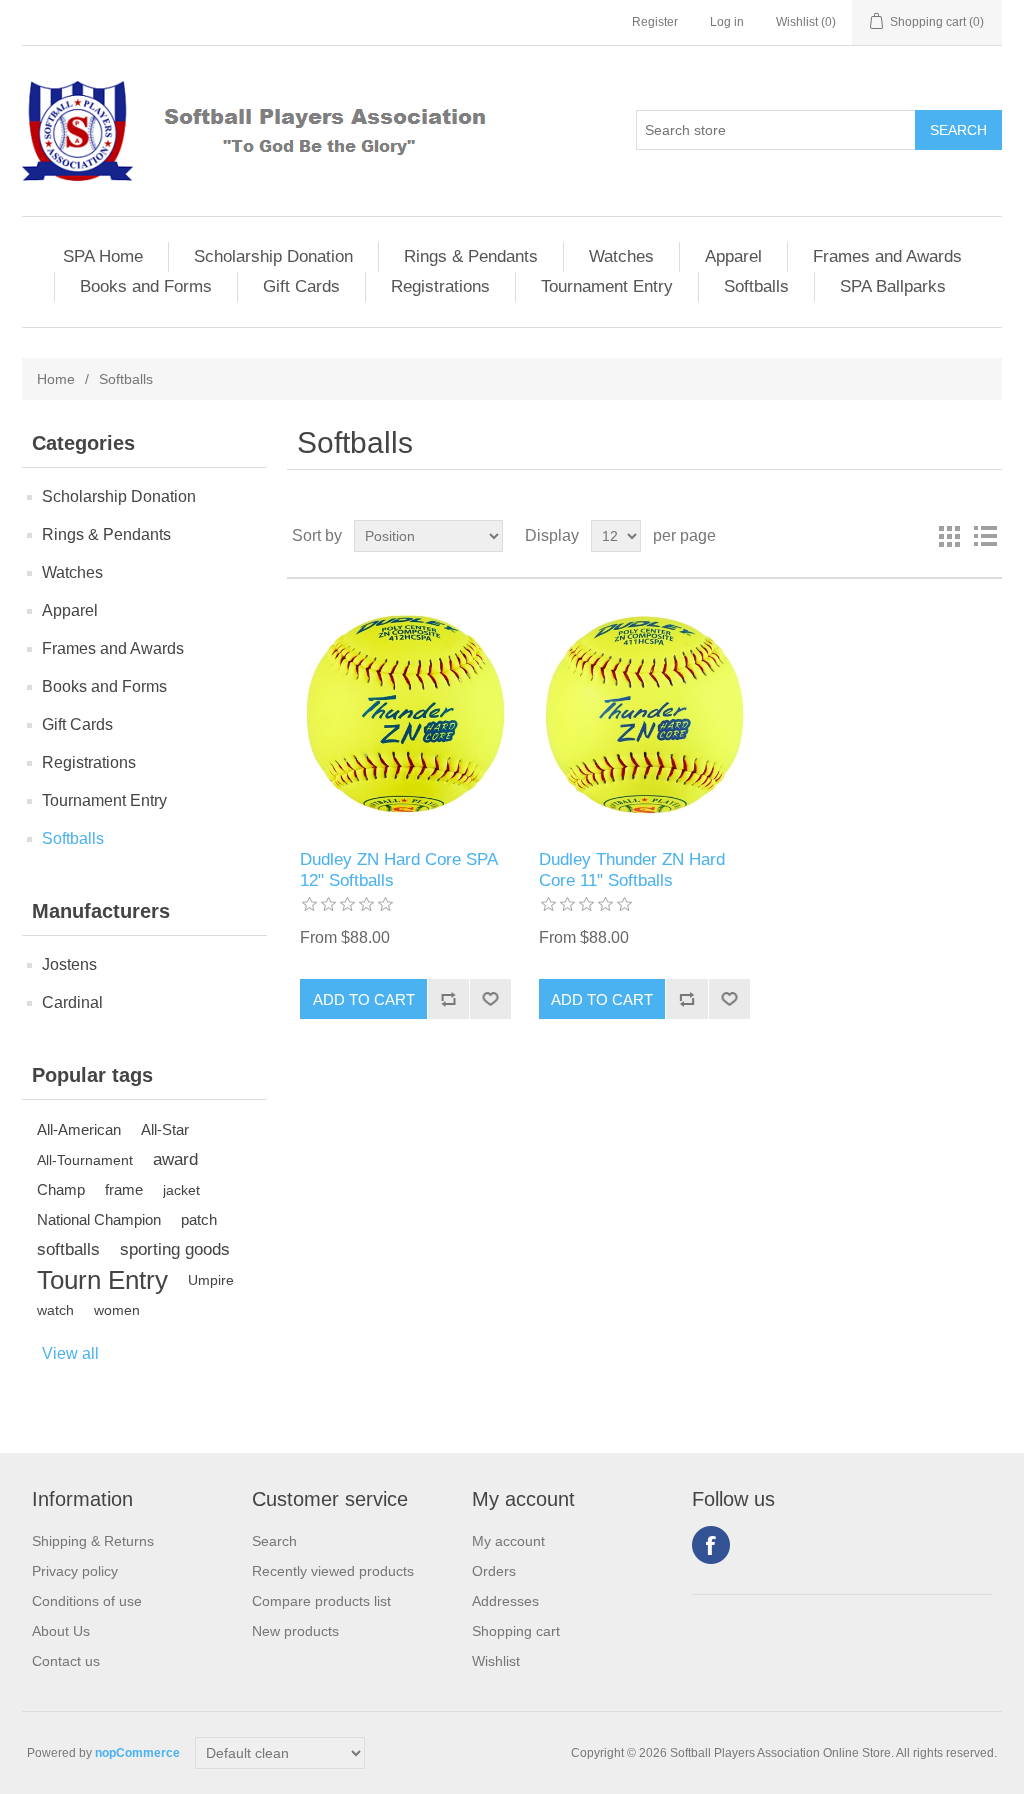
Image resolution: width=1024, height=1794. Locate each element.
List (985, 536)
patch (199, 1219)
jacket (181, 1190)
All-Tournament (85, 1160)
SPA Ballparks (893, 286)
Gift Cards (301, 286)
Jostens (69, 964)
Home (56, 379)
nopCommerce (137, 1753)
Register (655, 22)
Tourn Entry (102, 1280)
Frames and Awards (887, 256)
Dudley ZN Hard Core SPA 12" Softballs (398, 869)
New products (295, 1631)
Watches (621, 256)
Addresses (505, 1601)
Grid (949, 536)
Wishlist (496, 1661)
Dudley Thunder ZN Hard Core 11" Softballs (632, 869)
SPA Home (103, 256)
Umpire (211, 1280)
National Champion (99, 1219)
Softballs (756, 286)
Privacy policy (75, 1571)
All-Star (165, 1129)
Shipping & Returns (93, 1541)
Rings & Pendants (471, 256)
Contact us (66, 1661)
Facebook (711, 1545)
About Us (61, 1631)
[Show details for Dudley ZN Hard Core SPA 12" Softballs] (405, 714)
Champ (61, 1189)
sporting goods (175, 1249)
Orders (494, 1571)
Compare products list (321, 1601)
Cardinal (72, 1002)
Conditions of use (87, 1601)
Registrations (440, 286)
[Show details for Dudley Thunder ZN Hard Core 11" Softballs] (644, 714)
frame (124, 1189)
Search (274, 1541)
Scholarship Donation (273, 256)
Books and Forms (146, 286)
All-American (79, 1129)
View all (70, 1353)
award (175, 1159)
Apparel (733, 256)
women (117, 1310)
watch (55, 1310)
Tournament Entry (607, 286)
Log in (727, 22)
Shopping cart (516, 1631)
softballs (68, 1249)
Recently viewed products (333, 1571)
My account (508, 1541)
